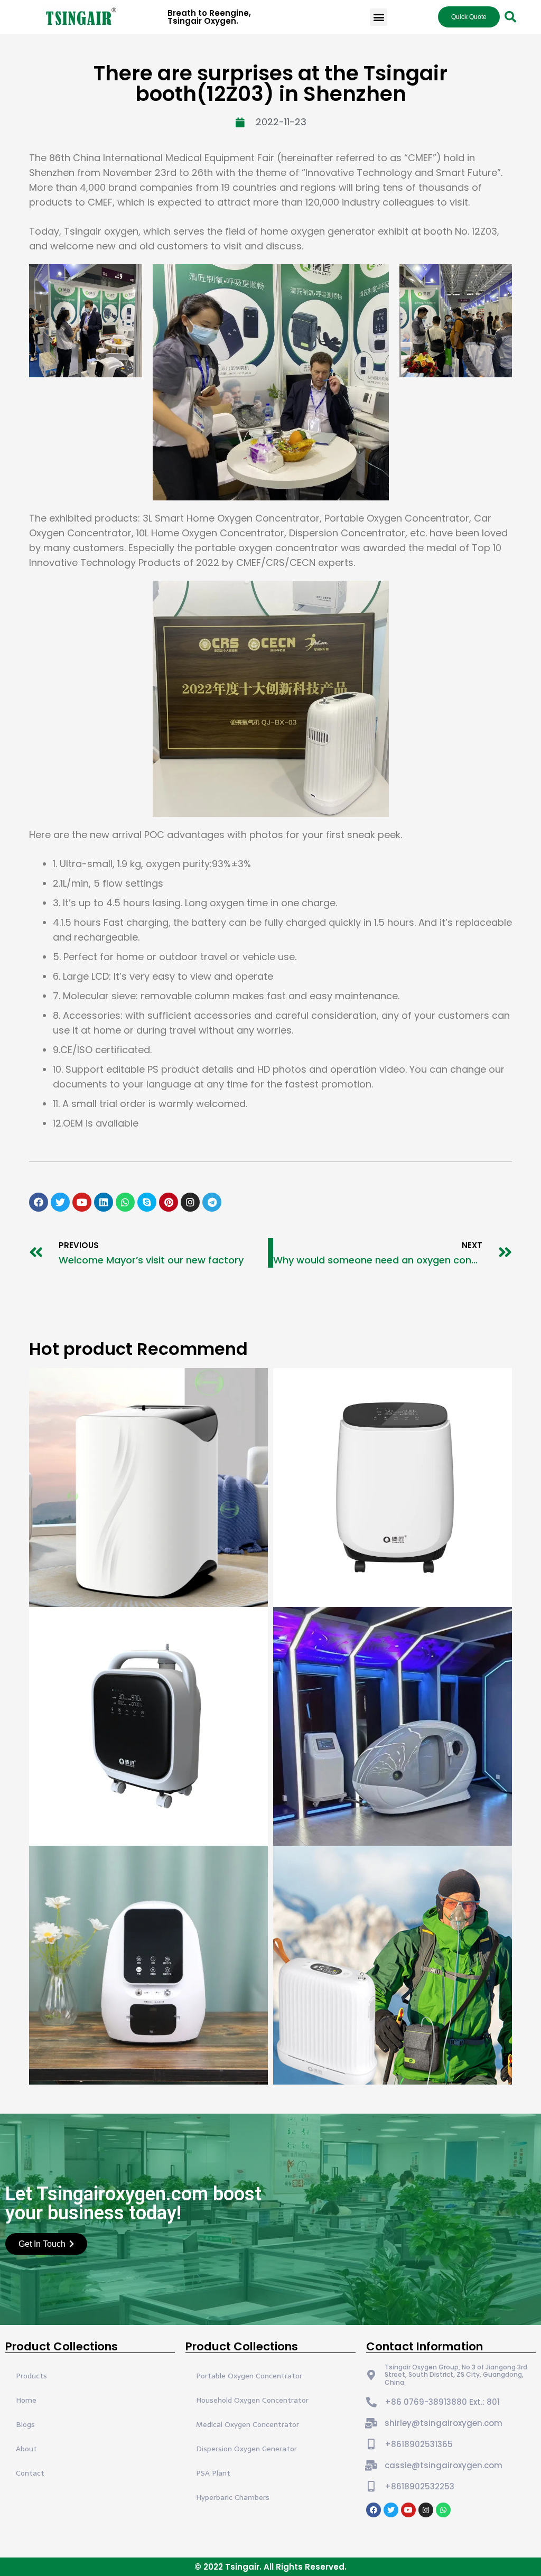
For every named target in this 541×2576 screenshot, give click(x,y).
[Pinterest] (169, 1202)
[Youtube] (82, 1202)
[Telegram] (212, 1202)
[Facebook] (39, 1202)
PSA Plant (213, 2473)
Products (31, 2376)
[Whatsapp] (125, 1202)
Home (26, 2400)
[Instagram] (190, 1202)
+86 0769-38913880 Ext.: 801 (442, 2402)
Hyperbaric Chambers (233, 2497)
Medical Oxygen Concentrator (248, 2424)
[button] (379, 17)
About (26, 2449)
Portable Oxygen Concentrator (249, 2376)
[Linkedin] (104, 1202)
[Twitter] (60, 1202)
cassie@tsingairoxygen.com (444, 2465)
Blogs (25, 2424)
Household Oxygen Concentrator (252, 2400)
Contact (30, 2473)
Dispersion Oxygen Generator (246, 2449)
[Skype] (147, 1202)
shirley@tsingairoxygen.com (444, 2423)
